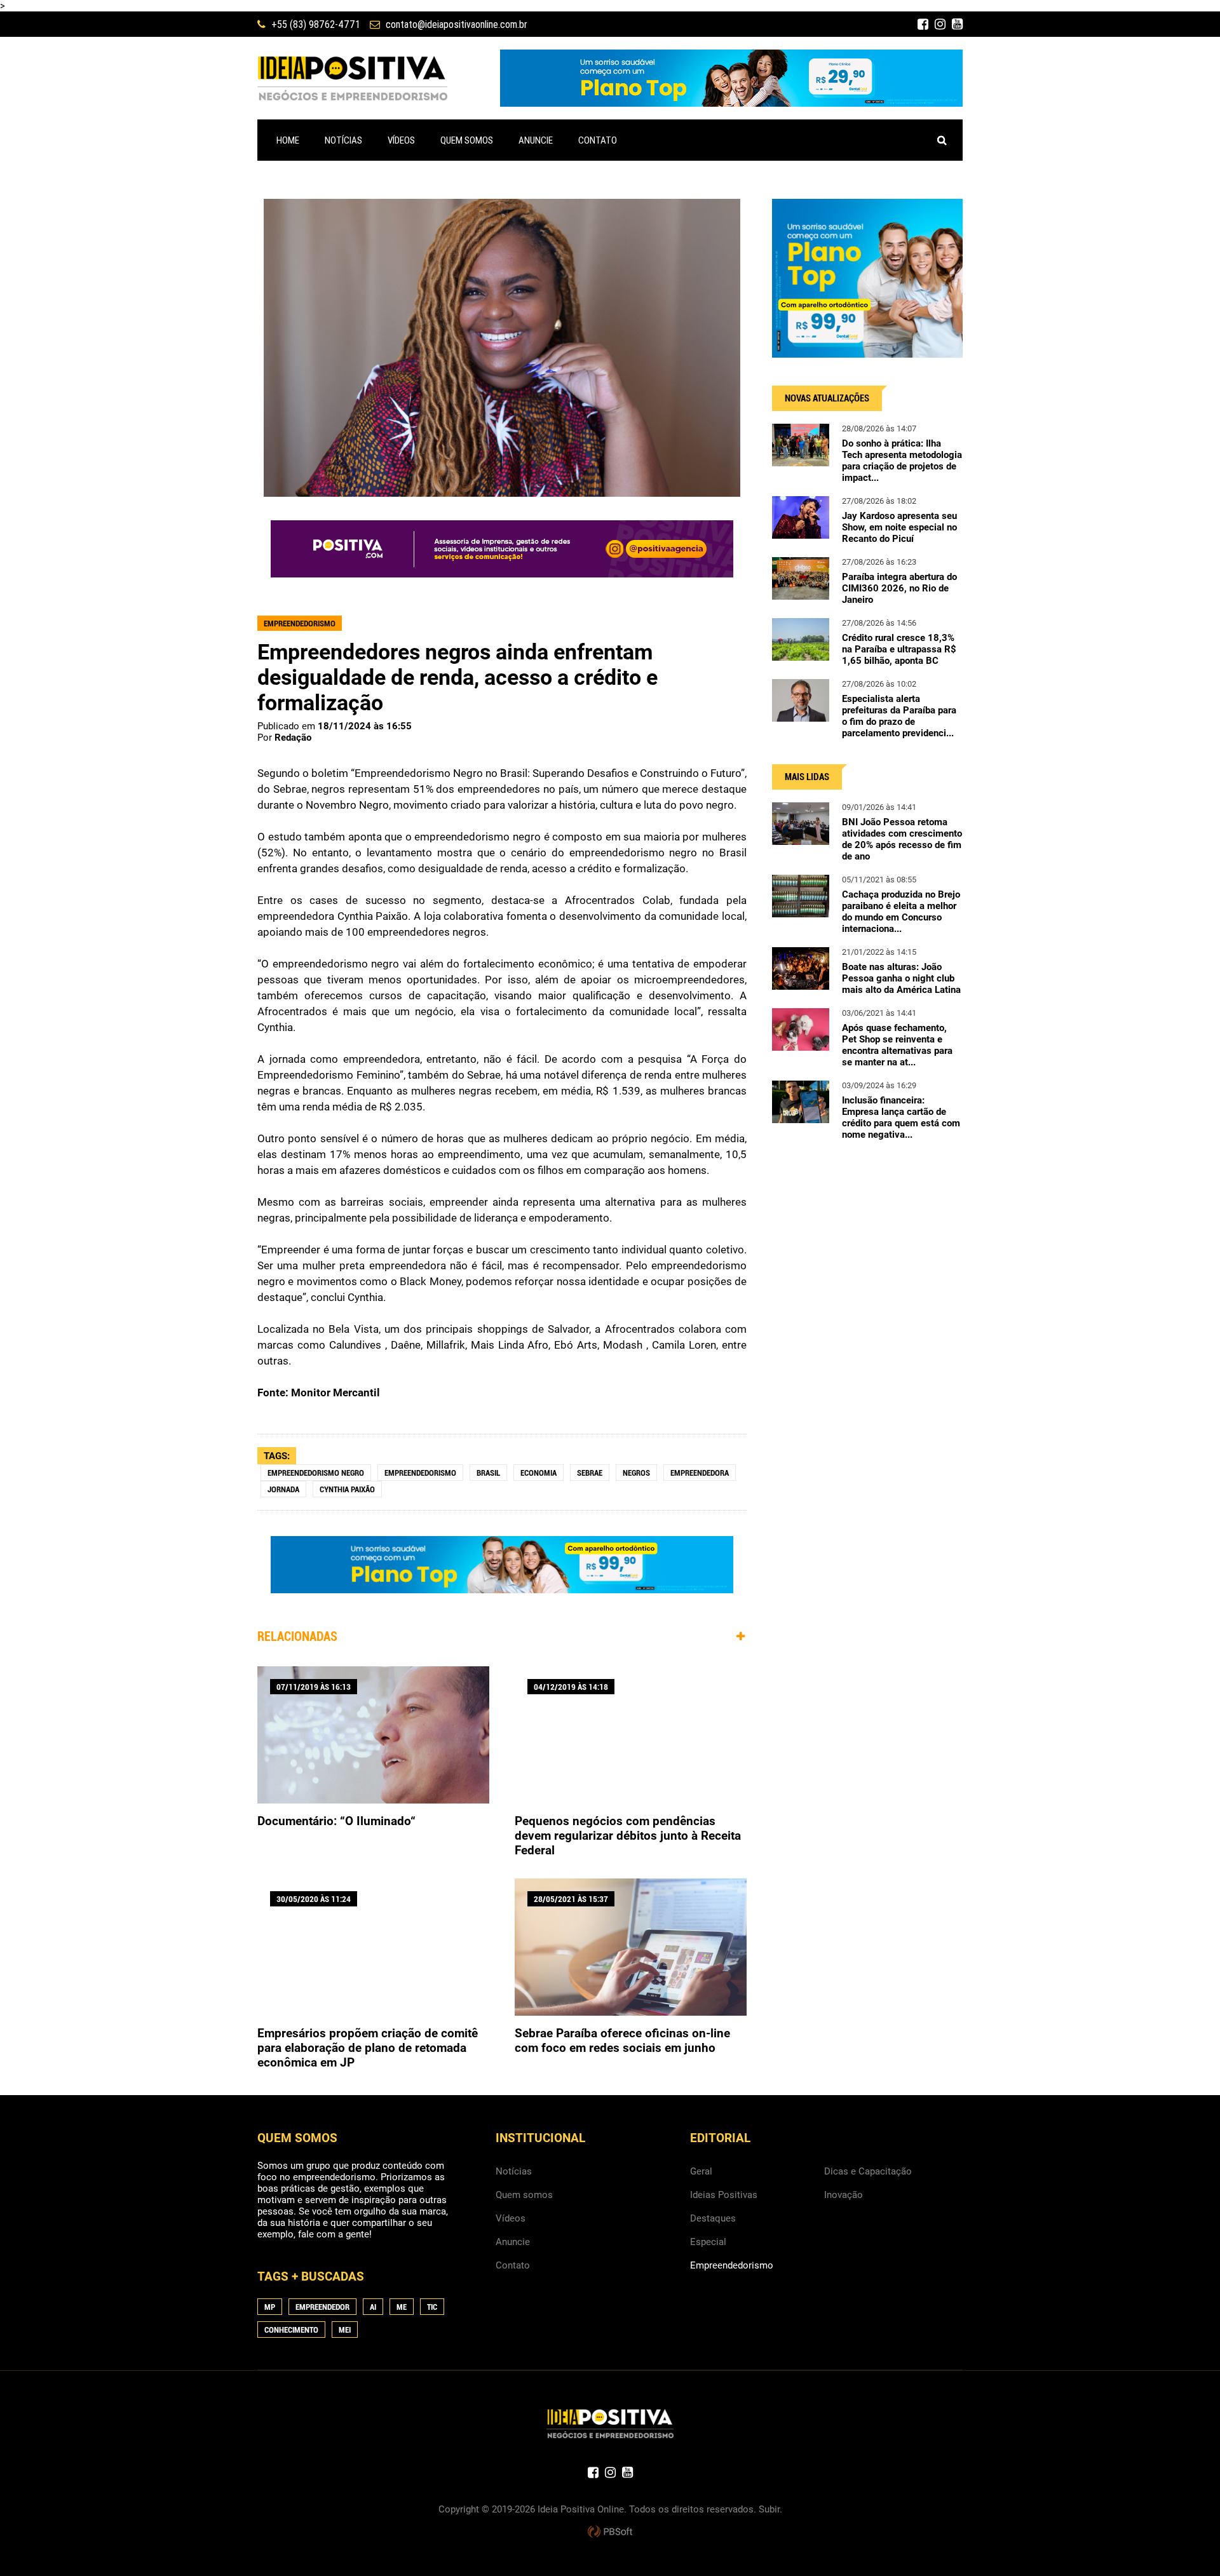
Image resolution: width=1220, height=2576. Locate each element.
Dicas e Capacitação (868, 2171)
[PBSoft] (610, 2532)
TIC (432, 2307)
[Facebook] (923, 24)
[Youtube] (957, 24)
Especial (708, 2242)
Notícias (514, 2171)
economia (539, 1473)
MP (270, 2307)
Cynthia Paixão (347, 1489)
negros (636, 1473)
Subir (769, 2509)
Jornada (283, 1489)
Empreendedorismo (420, 1473)
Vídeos (511, 2218)
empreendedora (700, 1473)
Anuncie (513, 2242)
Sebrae (590, 1473)
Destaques (713, 2218)
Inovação (844, 2195)
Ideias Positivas (724, 2195)
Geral (701, 2171)
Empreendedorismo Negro (316, 1473)
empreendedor (322, 2307)
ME (402, 2307)
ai (373, 2307)
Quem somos (524, 2195)
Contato (513, 2265)
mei (345, 2330)
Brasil (488, 1473)
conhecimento (291, 2330)
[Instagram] (940, 24)
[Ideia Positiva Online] (352, 78)
